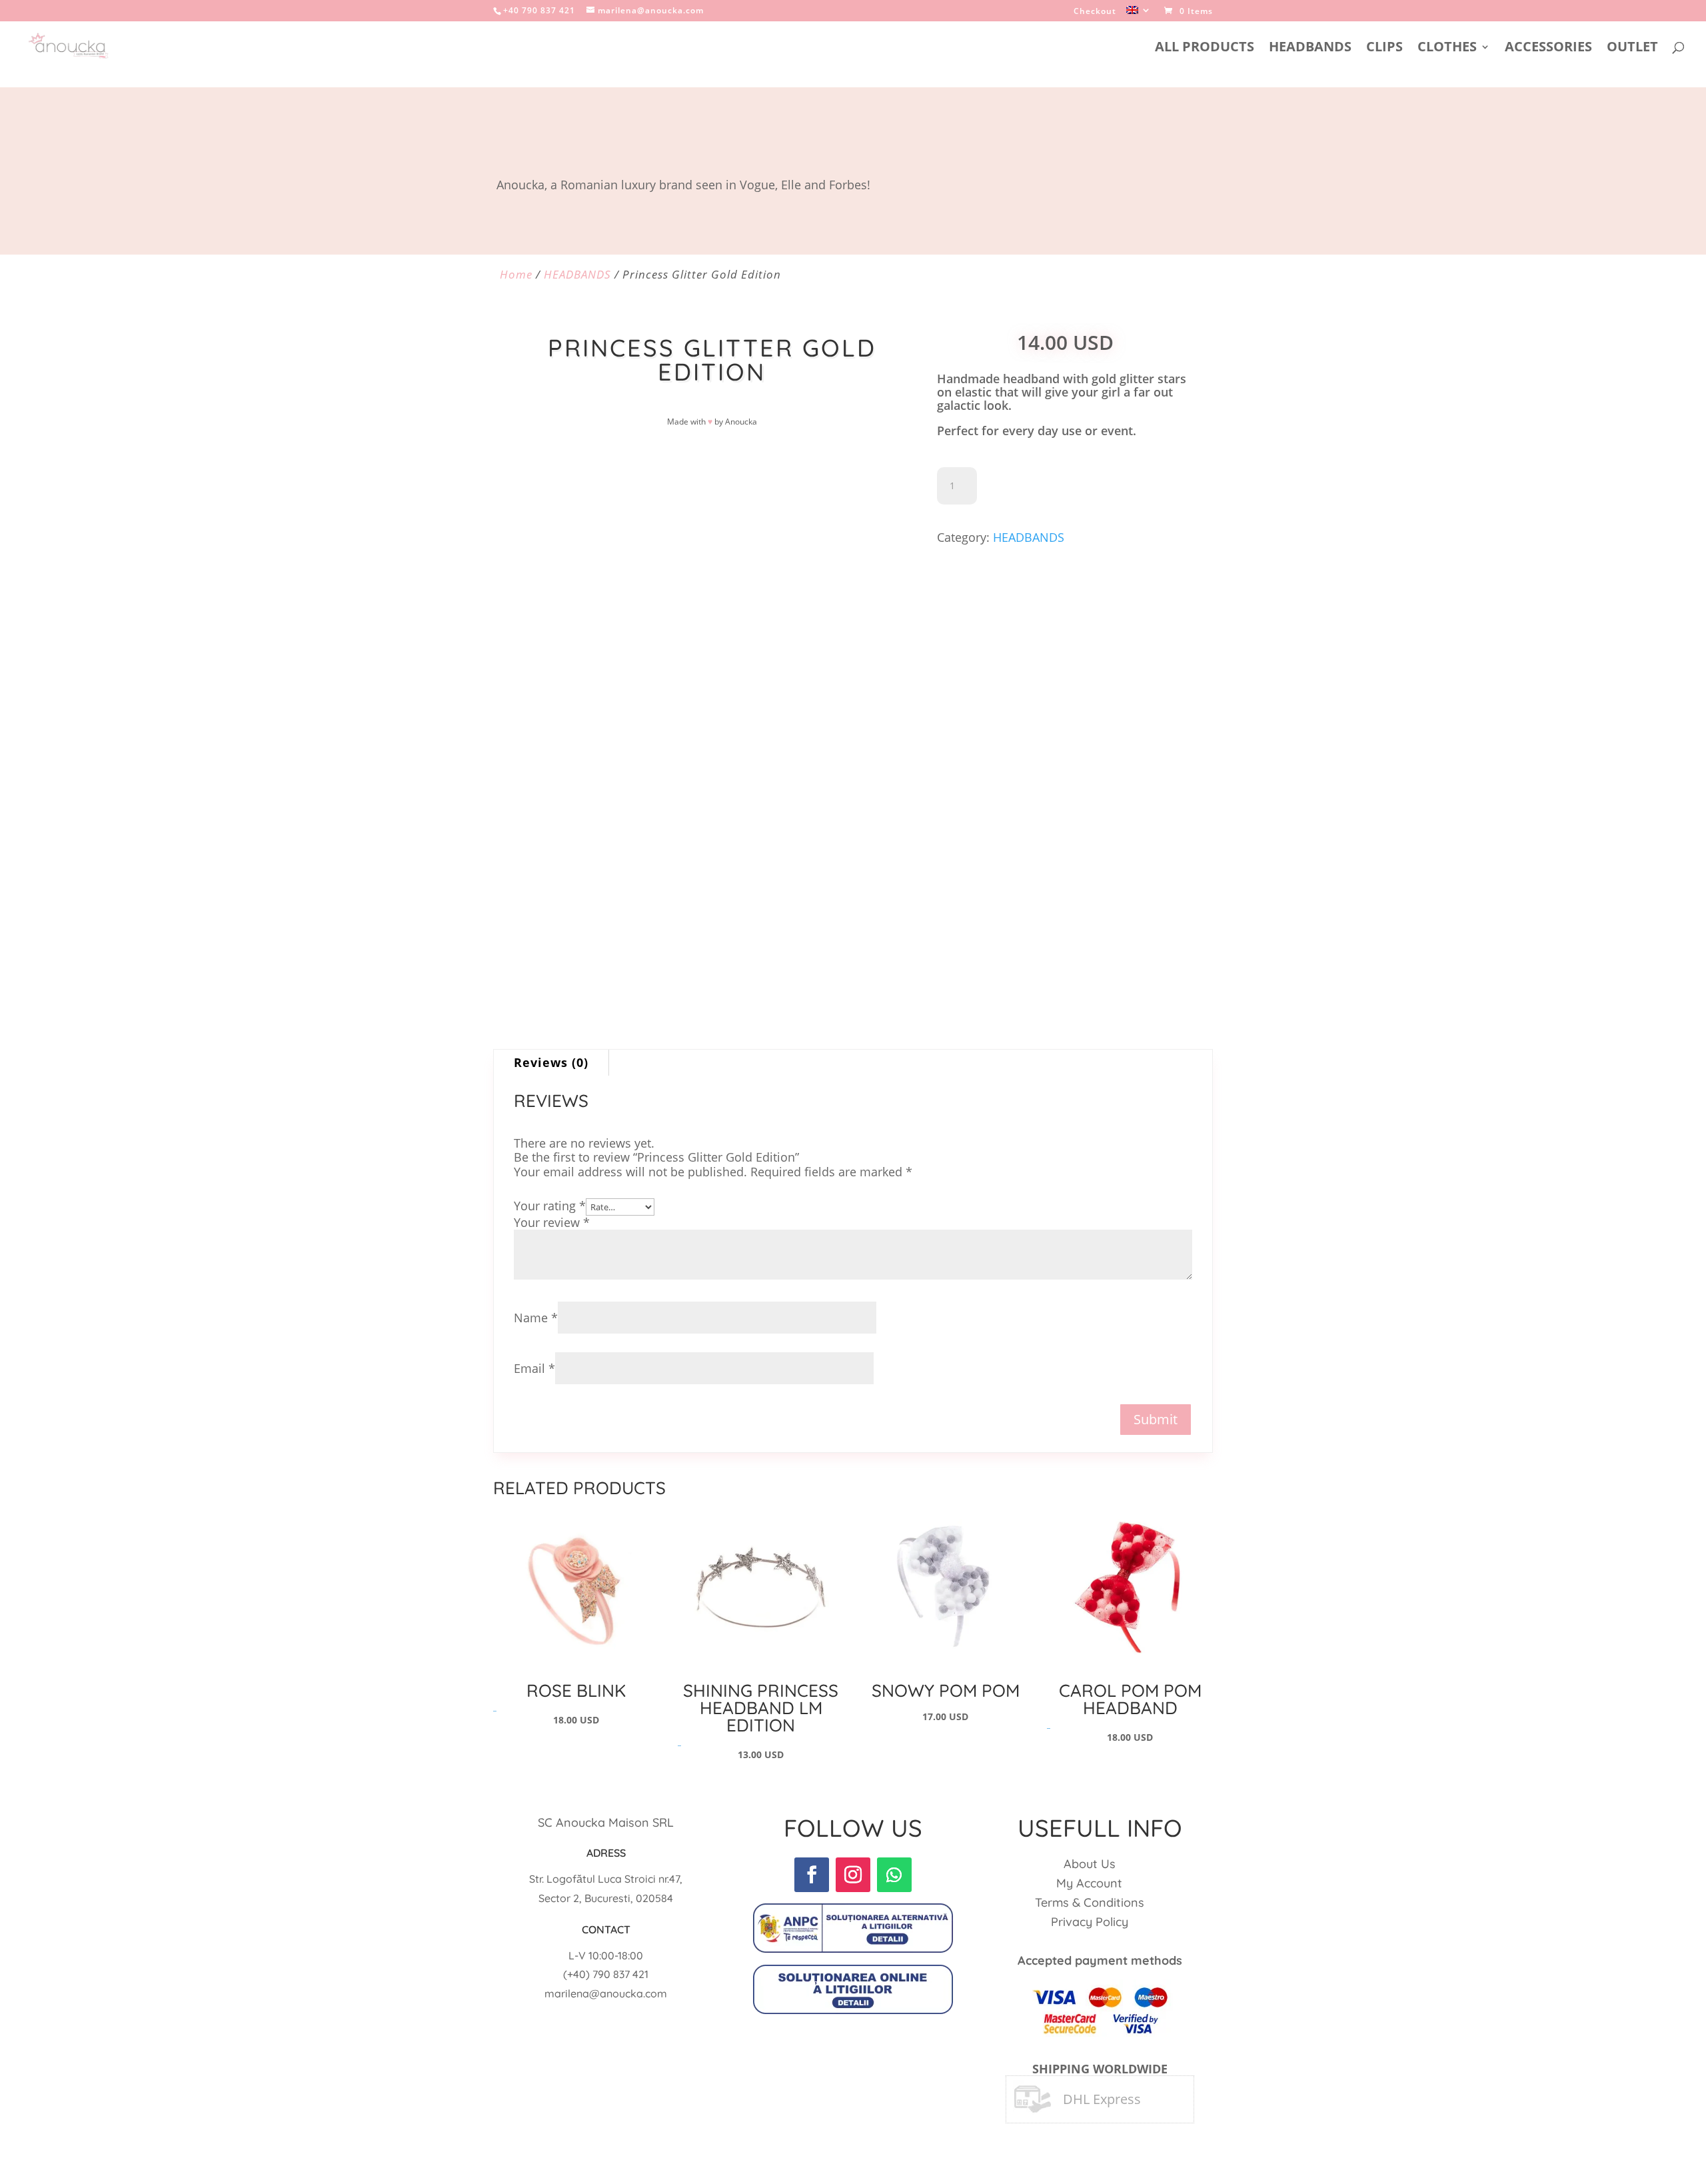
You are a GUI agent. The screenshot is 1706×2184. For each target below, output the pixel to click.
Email (534, 1368)
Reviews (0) (551, 1062)
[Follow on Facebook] (812, 1875)
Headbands (1310, 49)
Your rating (550, 1206)
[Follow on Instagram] (853, 1875)
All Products (1205, 49)
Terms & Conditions (1090, 1902)
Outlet (1632, 49)
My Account (1089, 1883)
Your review (552, 1222)
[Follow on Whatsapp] (894, 1875)
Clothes (1447, 49)
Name (536, 1318)
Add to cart (1042, 486)
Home (516, 274)
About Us (1090, 1864)
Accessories (1548, 49)
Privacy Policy (1090, 1922)
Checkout (1095, 12)
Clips (1384, 49)
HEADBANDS (577, 274)
